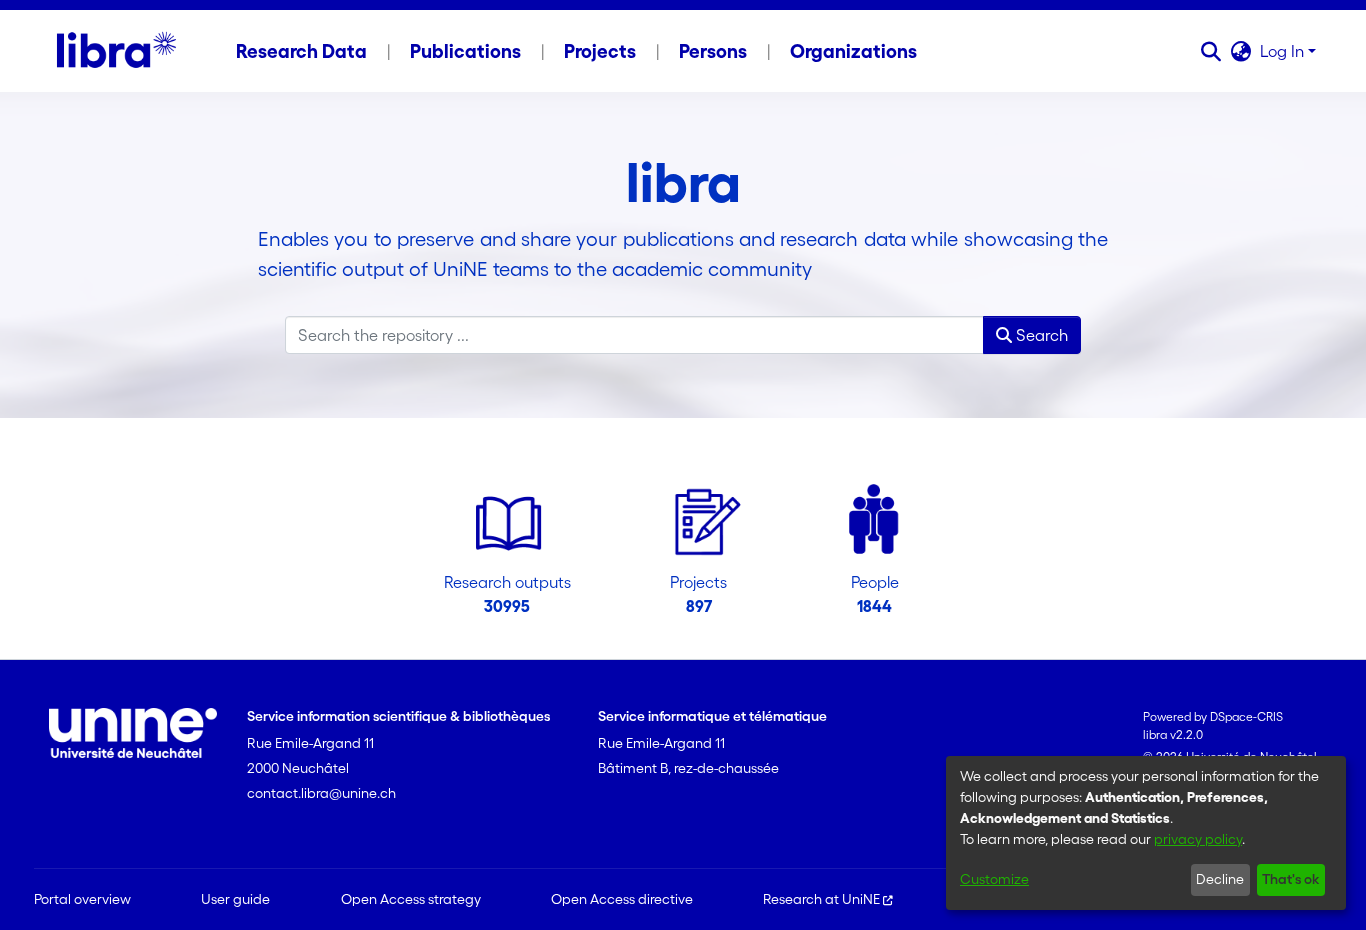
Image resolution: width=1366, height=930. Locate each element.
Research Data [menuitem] (301, 51)
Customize (994, 879)
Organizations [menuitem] (853, 51)
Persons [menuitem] (713, 51)
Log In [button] (1284, 51)
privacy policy (1198, 839)
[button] (1211, 51)
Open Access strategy (411, 899)
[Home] (116, 51)
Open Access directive (622, 899)
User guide (235, 899)
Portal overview (82, 899)
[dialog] (1146, 833)
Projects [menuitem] (600, 51)
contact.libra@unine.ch (321, 793)
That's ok (1290, 879)
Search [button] (1040, 335)
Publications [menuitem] (465, 51)
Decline (1220, 879)
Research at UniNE (821, 899)
